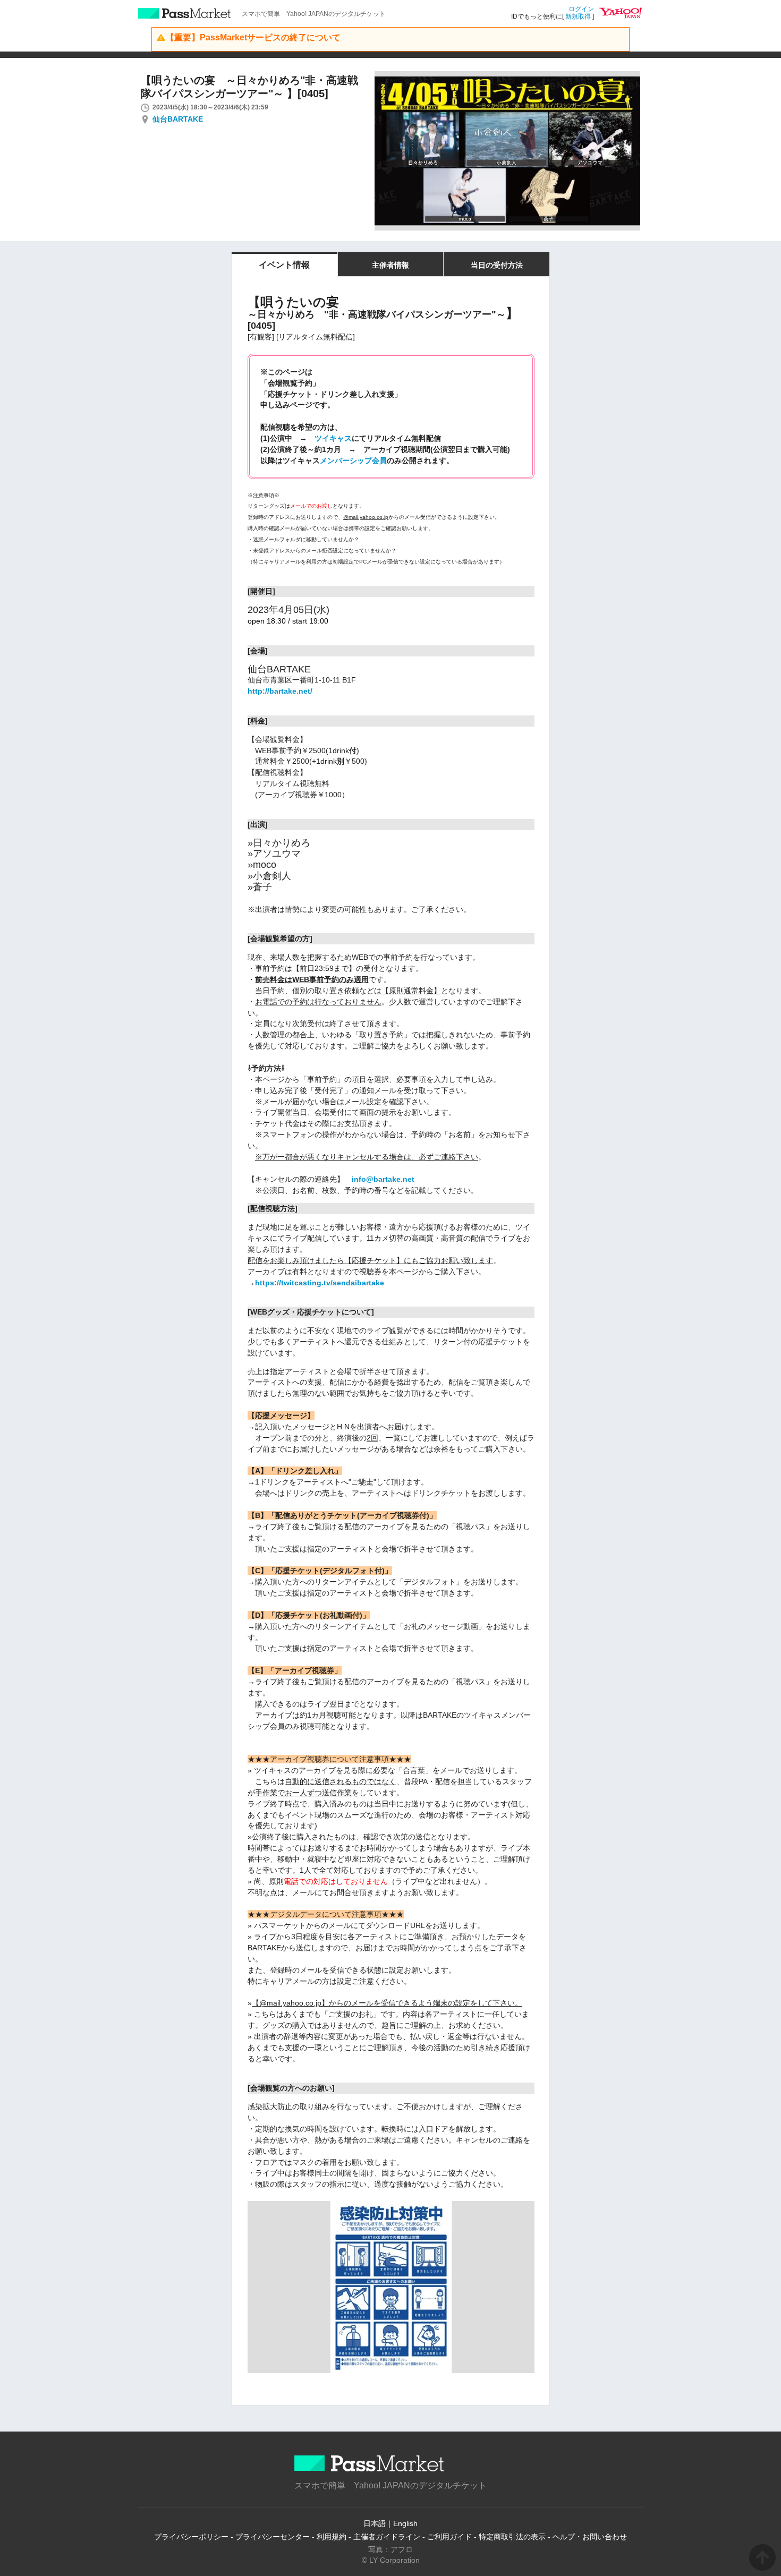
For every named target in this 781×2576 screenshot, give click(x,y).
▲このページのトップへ (762, 2557)
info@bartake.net (383, 1179)
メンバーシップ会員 (353, 460)
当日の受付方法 (497, 265)
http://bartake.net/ (280, 691)
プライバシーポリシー (191, 2537)
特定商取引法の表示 (512, 2537)
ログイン (581, 9)
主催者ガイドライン (387, 2537)
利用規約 (332, 2537)
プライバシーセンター (273, 2537)
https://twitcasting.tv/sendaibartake (320, 1283)
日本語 (375, 2523)
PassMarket (185, 13)
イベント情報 (284, 265)
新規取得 (578, 16)
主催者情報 (390, 265)
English (405, 2523)
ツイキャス (333, 438)
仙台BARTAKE (178, 119)
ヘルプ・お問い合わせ (590, 2537)
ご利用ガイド (449, 2537)
